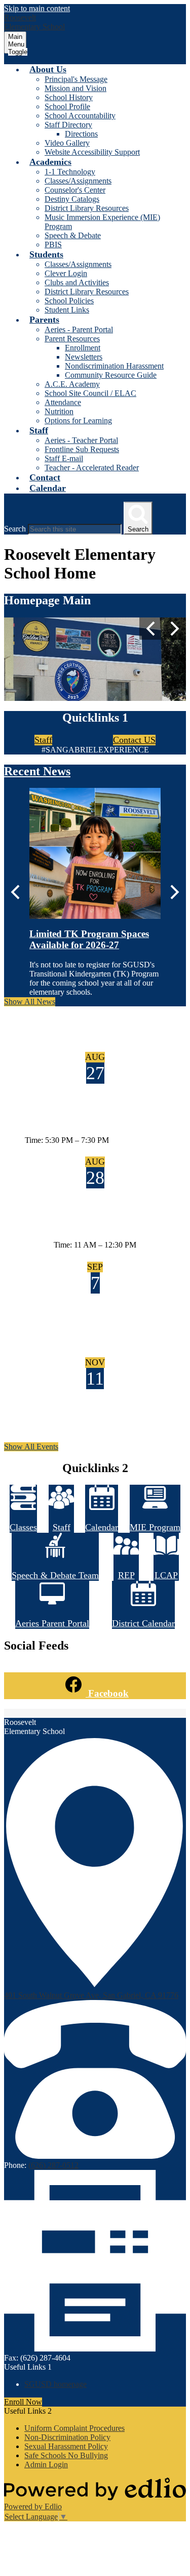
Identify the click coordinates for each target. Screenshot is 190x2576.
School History (69, 97)
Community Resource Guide (111, 375)
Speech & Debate (73, 235)
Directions (81, 134)
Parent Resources (72, 339)
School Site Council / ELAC (90, 393)
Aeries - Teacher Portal (81, 440)
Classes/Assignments (78, 181)
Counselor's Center (75, 190)
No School (95, 1330)
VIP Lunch (77, 1226)
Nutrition (59, 411)
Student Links (67, 310)
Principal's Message (76, 79)
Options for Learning (78, 420)
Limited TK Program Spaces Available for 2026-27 (89, 939)
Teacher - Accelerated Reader (92, 468)
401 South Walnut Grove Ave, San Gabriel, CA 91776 (91, 1995)
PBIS (53, 245)
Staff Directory (68, 125)
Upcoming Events (50, 1023)
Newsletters (84, 357)
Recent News (37, 771)
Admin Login (46, 2464)
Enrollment (83, 348)
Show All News (30, 1002)
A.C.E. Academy (72, 384)
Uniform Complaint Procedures (74, 2428)
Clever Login (66, 273)
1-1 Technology (70, 172)
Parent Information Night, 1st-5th (95, 1120)
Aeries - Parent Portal (79, 329)
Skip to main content (37, 8)
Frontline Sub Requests (82, 449)
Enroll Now (23, 2402)
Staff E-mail (64, 458)
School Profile (67, 106)
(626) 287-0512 (53, 2165)
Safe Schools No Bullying (66, 2455)
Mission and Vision (75, 88)
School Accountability (80, 116)
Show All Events (31, 1447)
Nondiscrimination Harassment (114, 366)
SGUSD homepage (55, 2384)
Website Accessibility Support (92, 152)
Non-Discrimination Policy (67, 2437)
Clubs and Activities (77, 282)
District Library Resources (87, 208)
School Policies (69, 301)
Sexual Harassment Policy (66, 2446)
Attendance (63, 402)
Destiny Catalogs (72, 199)
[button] (48, 69)
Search (15, 529)
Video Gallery (67, 143)
